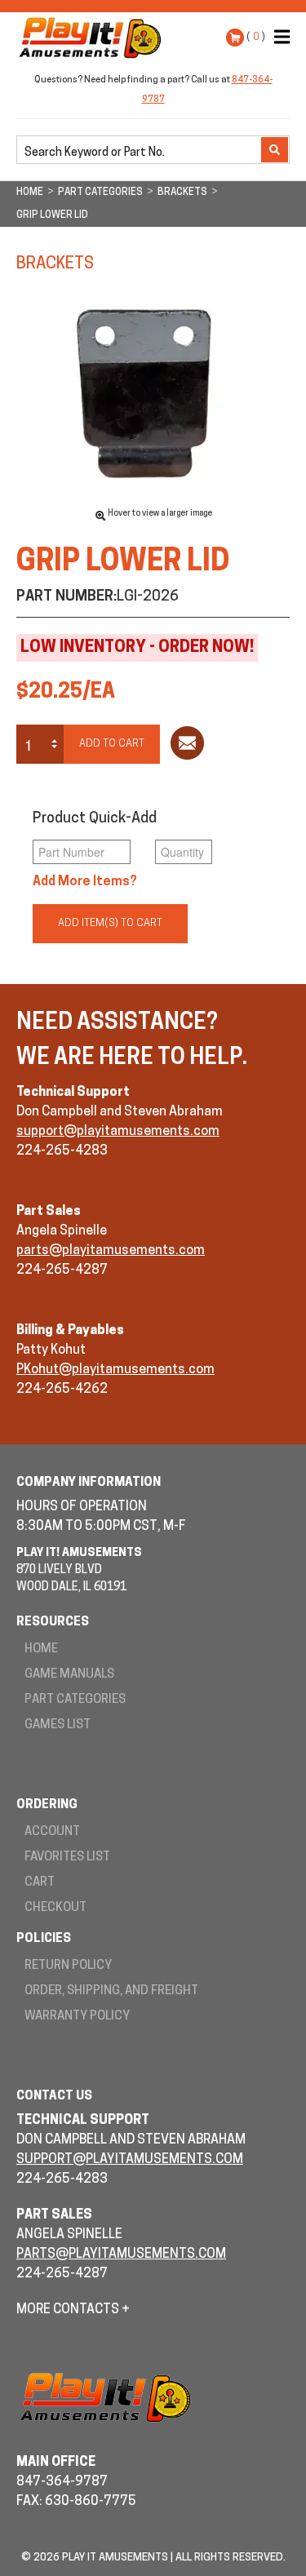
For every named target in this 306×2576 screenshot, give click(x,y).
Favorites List (67, 1858)
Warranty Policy (77, 2017)
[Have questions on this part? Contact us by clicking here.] (187, 746)
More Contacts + (73, 2310)
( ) (256, 37)
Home (41, 1649)
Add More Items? (85, 882)
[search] (140, 151)
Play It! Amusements (94, 38)
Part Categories (75, 1700)
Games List (58, 1725)
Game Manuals (69, 1675)
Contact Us (54, 2097)
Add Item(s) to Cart (110, 923)
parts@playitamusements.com (111, 1251)
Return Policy (68, 1966)
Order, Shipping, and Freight (111, 1991)
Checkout (55, 1908)
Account (52, 1832)
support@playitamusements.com (118, 1132)
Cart (40, 1883)
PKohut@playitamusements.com (115, 1370)
